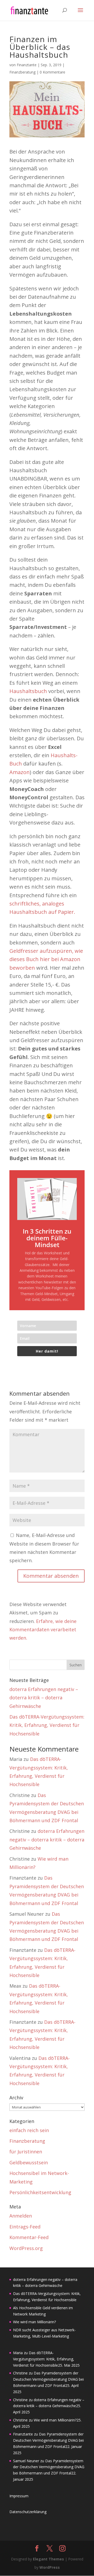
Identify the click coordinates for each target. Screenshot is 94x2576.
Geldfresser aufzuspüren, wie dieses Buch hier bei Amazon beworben (46, 959)
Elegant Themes (48, 2559)
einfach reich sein (29, 2130)
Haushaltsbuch (29, 691)
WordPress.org (26, 2248)
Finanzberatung (22, 72)
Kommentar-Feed (29, 2237)
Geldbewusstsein (29, 2162)
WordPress (50, 2567)
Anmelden (21, 2216)
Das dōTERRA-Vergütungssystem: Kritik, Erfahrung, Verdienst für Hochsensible (47, 1725)
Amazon (20, 772)
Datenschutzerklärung (28, 2512)
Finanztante (27, 65)
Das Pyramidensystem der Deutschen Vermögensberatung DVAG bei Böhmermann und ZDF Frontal (48, 2379)
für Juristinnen (26, 2152)
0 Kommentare (52, 72)
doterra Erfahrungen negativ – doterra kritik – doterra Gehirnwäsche (44, 1698)
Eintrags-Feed (25, 2227)
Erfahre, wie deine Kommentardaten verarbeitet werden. (43, 1630)
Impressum (19, 2496)
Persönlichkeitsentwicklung (40, 2192)
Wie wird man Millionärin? (34, 2322)
